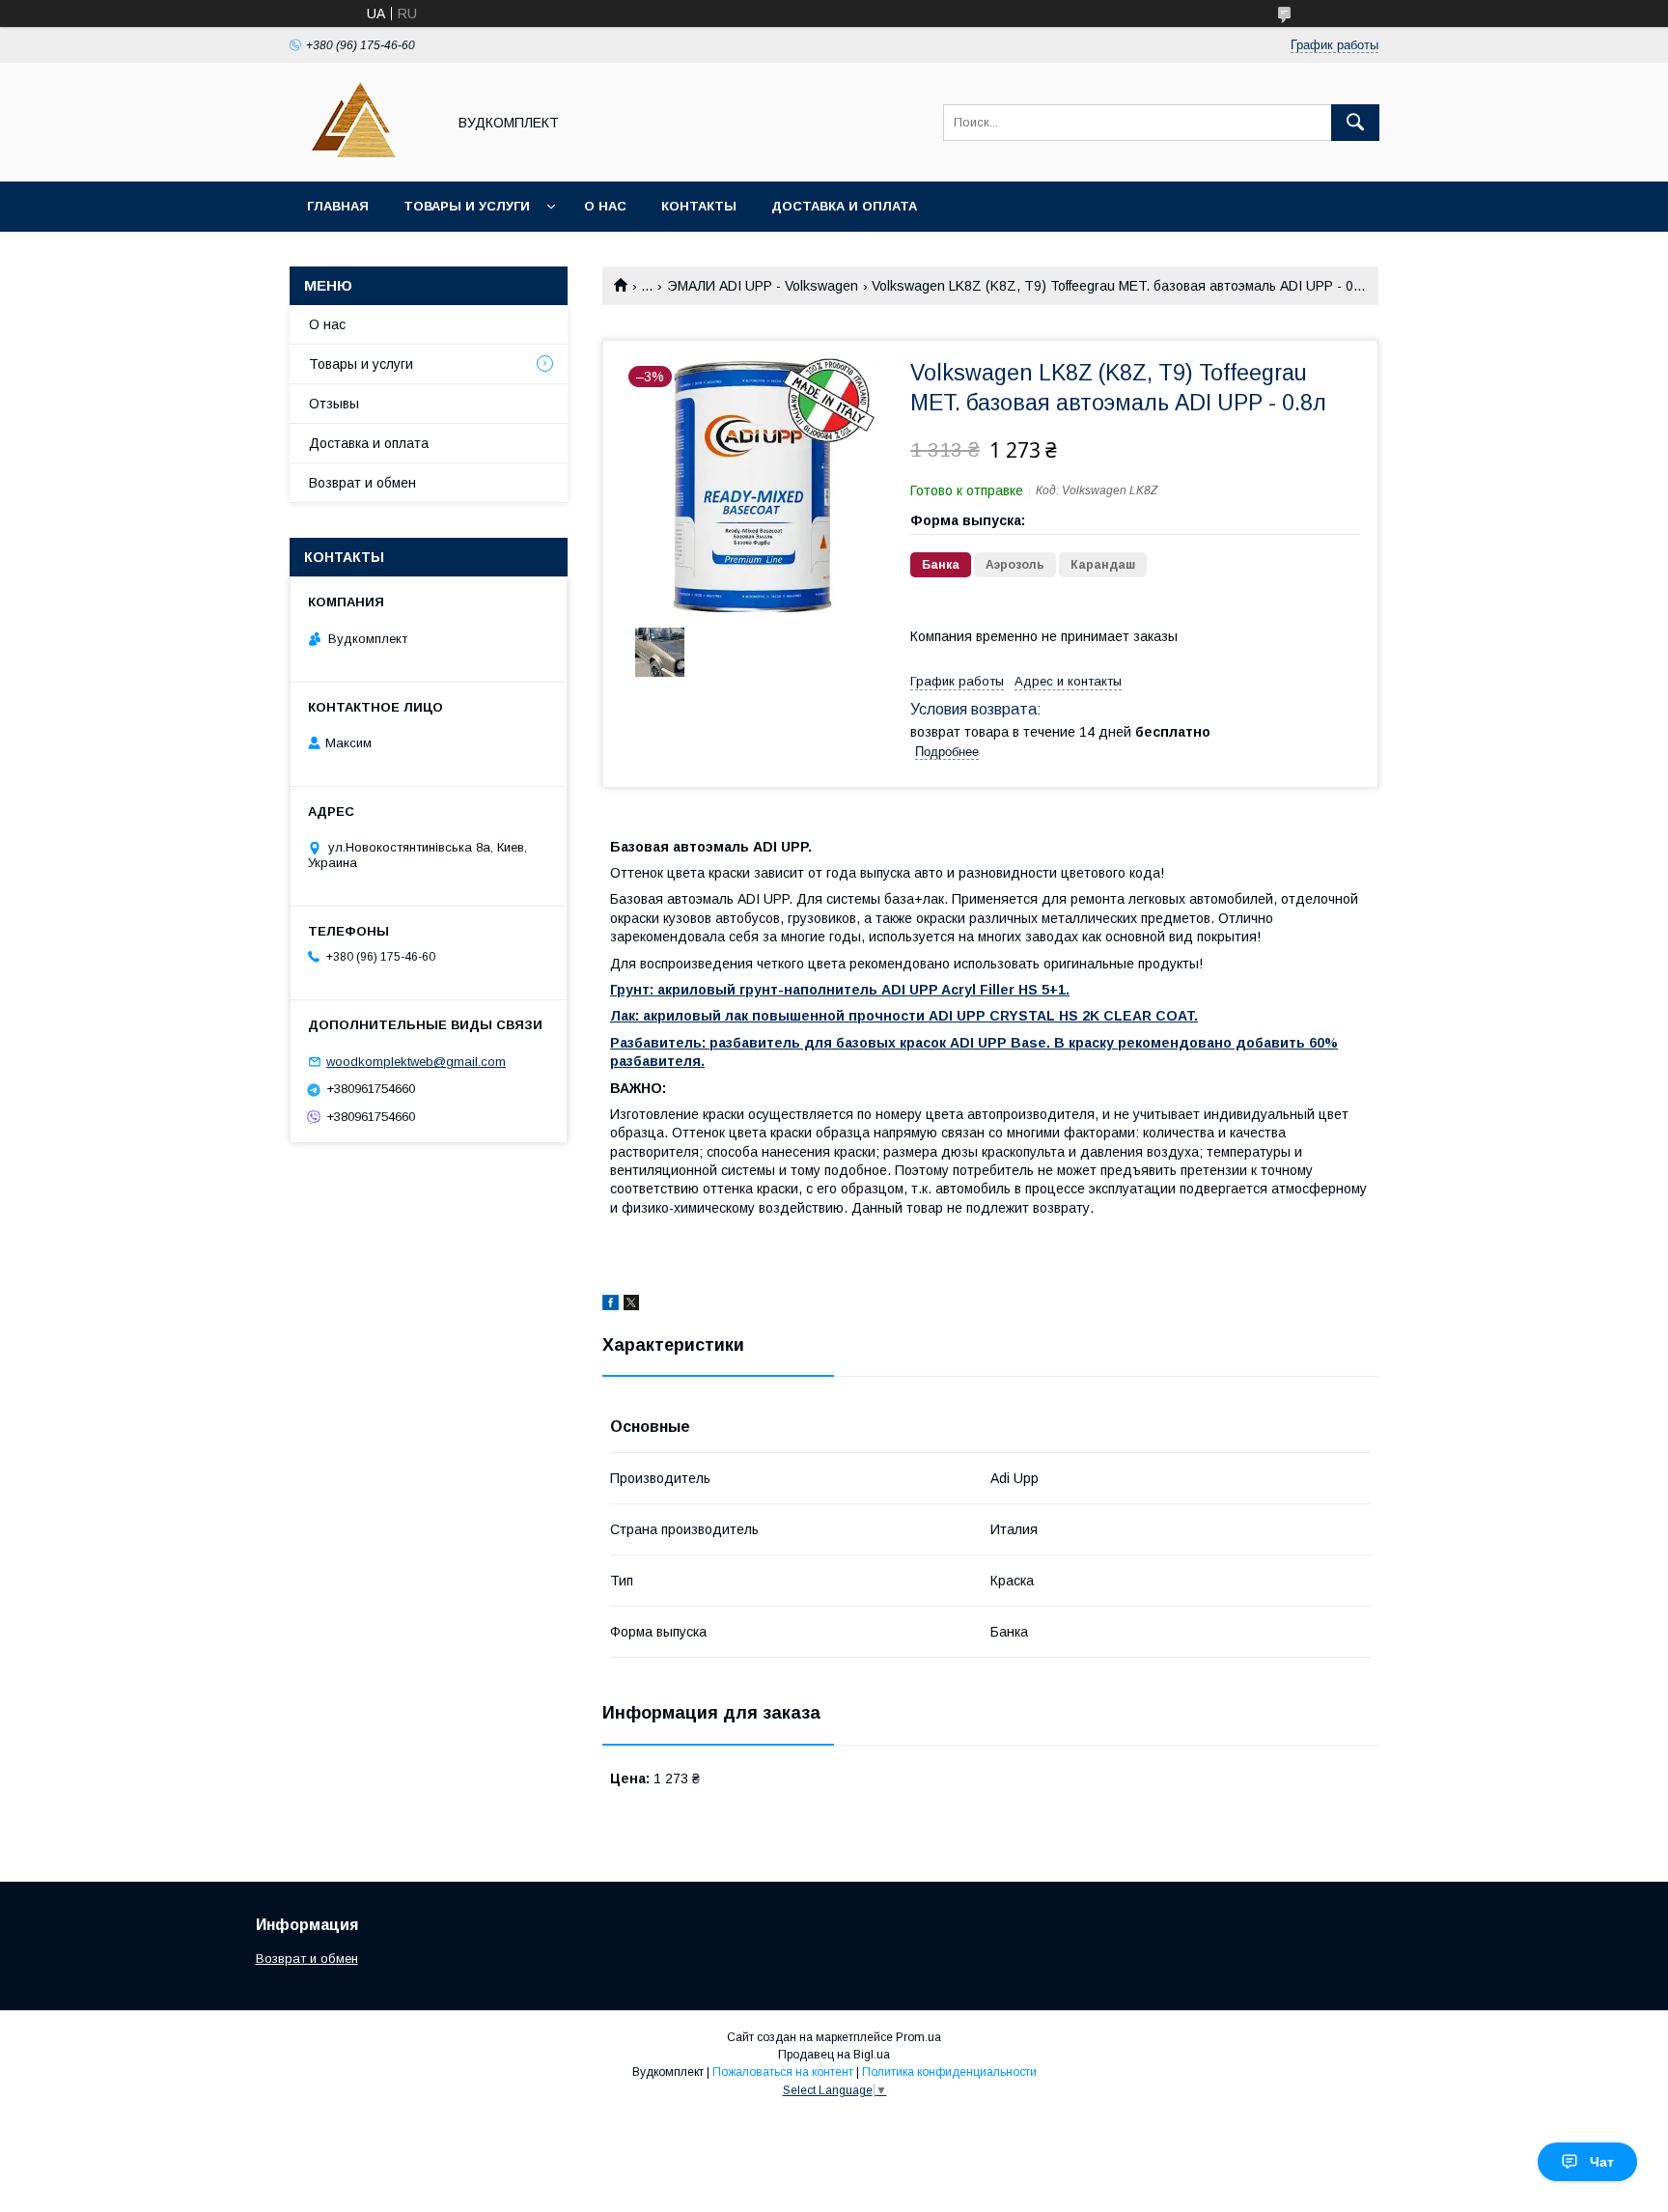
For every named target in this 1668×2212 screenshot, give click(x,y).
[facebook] (611, 1305)
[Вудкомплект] (362, 156)
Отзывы (334, 404)
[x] (631, 1305)
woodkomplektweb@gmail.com (416, 1062)
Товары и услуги (467, 206)
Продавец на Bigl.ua (834, 2055)
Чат (1602, 2162)
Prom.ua (918, 2037)
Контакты (699, 206)
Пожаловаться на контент (783, 2072)
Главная (338, 206)
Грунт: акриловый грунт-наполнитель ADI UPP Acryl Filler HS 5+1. (840, 990)
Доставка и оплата (844, 206)
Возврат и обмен (362, 483)
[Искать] (1355, 123)
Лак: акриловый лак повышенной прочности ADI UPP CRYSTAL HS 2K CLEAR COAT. (904, 1016)
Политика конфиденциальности (949, 2072)
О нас (605, 206)
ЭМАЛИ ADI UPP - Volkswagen (763, 286)
